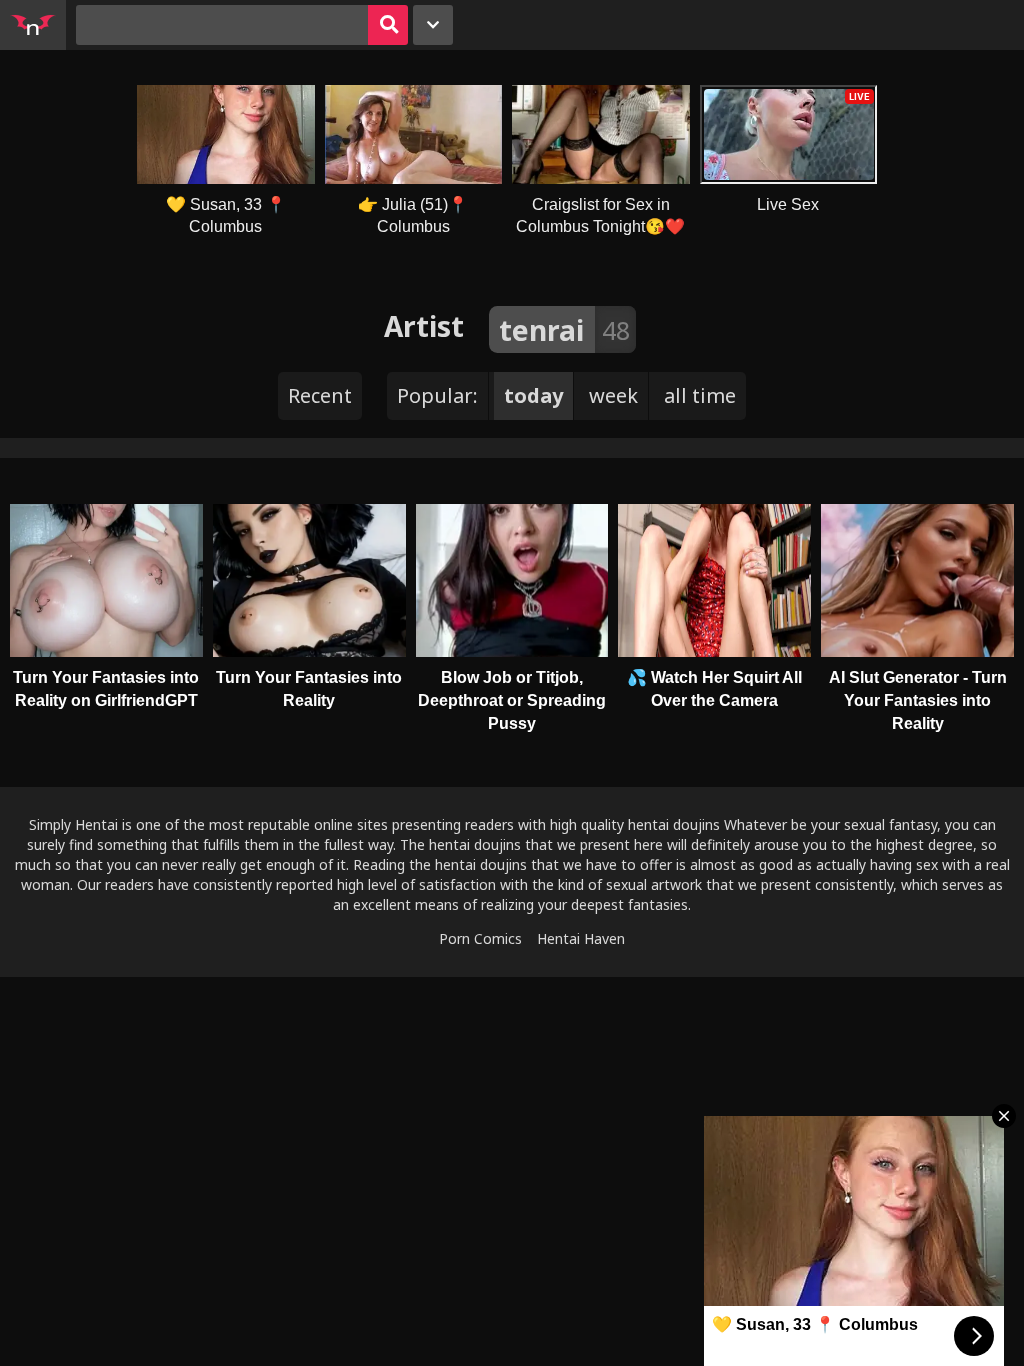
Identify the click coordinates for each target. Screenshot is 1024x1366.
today (533, 395)
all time (700, 395)
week (613, 395)
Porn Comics (480, 938)
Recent (320, 395)
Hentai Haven (581, 938)
